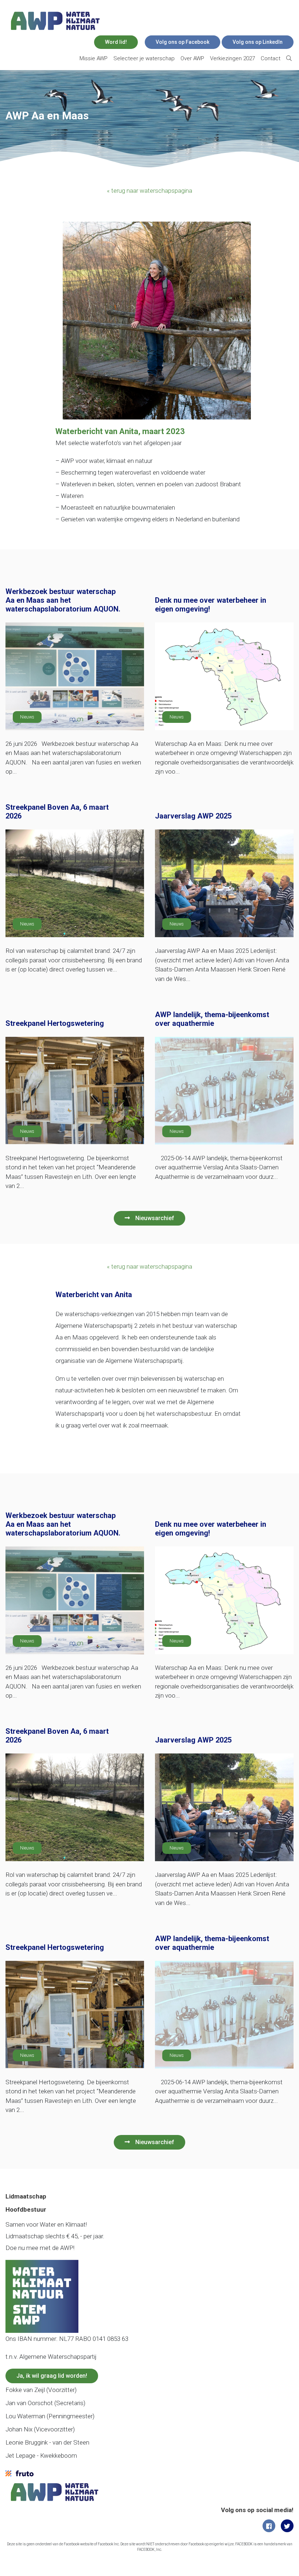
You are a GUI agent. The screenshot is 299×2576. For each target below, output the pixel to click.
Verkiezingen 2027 (232, 58)
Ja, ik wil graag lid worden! (52, 2376)
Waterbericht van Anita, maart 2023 (120, 431)
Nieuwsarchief (155, 1218)
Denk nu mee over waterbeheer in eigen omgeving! (211, 605)
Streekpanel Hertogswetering (55, 1023)
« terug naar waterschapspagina (149, 191)
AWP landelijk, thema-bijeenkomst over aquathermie (212, 1019)
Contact (271, 58)
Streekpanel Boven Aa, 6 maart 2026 (57, 812)
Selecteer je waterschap (144, 58)
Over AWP (192, 58)
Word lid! (116, 42)
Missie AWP (94, 58)
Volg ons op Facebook (182, 42)
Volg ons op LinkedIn (258, 42)
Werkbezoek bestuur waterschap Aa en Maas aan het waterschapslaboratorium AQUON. (63, 600)
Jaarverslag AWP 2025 (193, 816)
